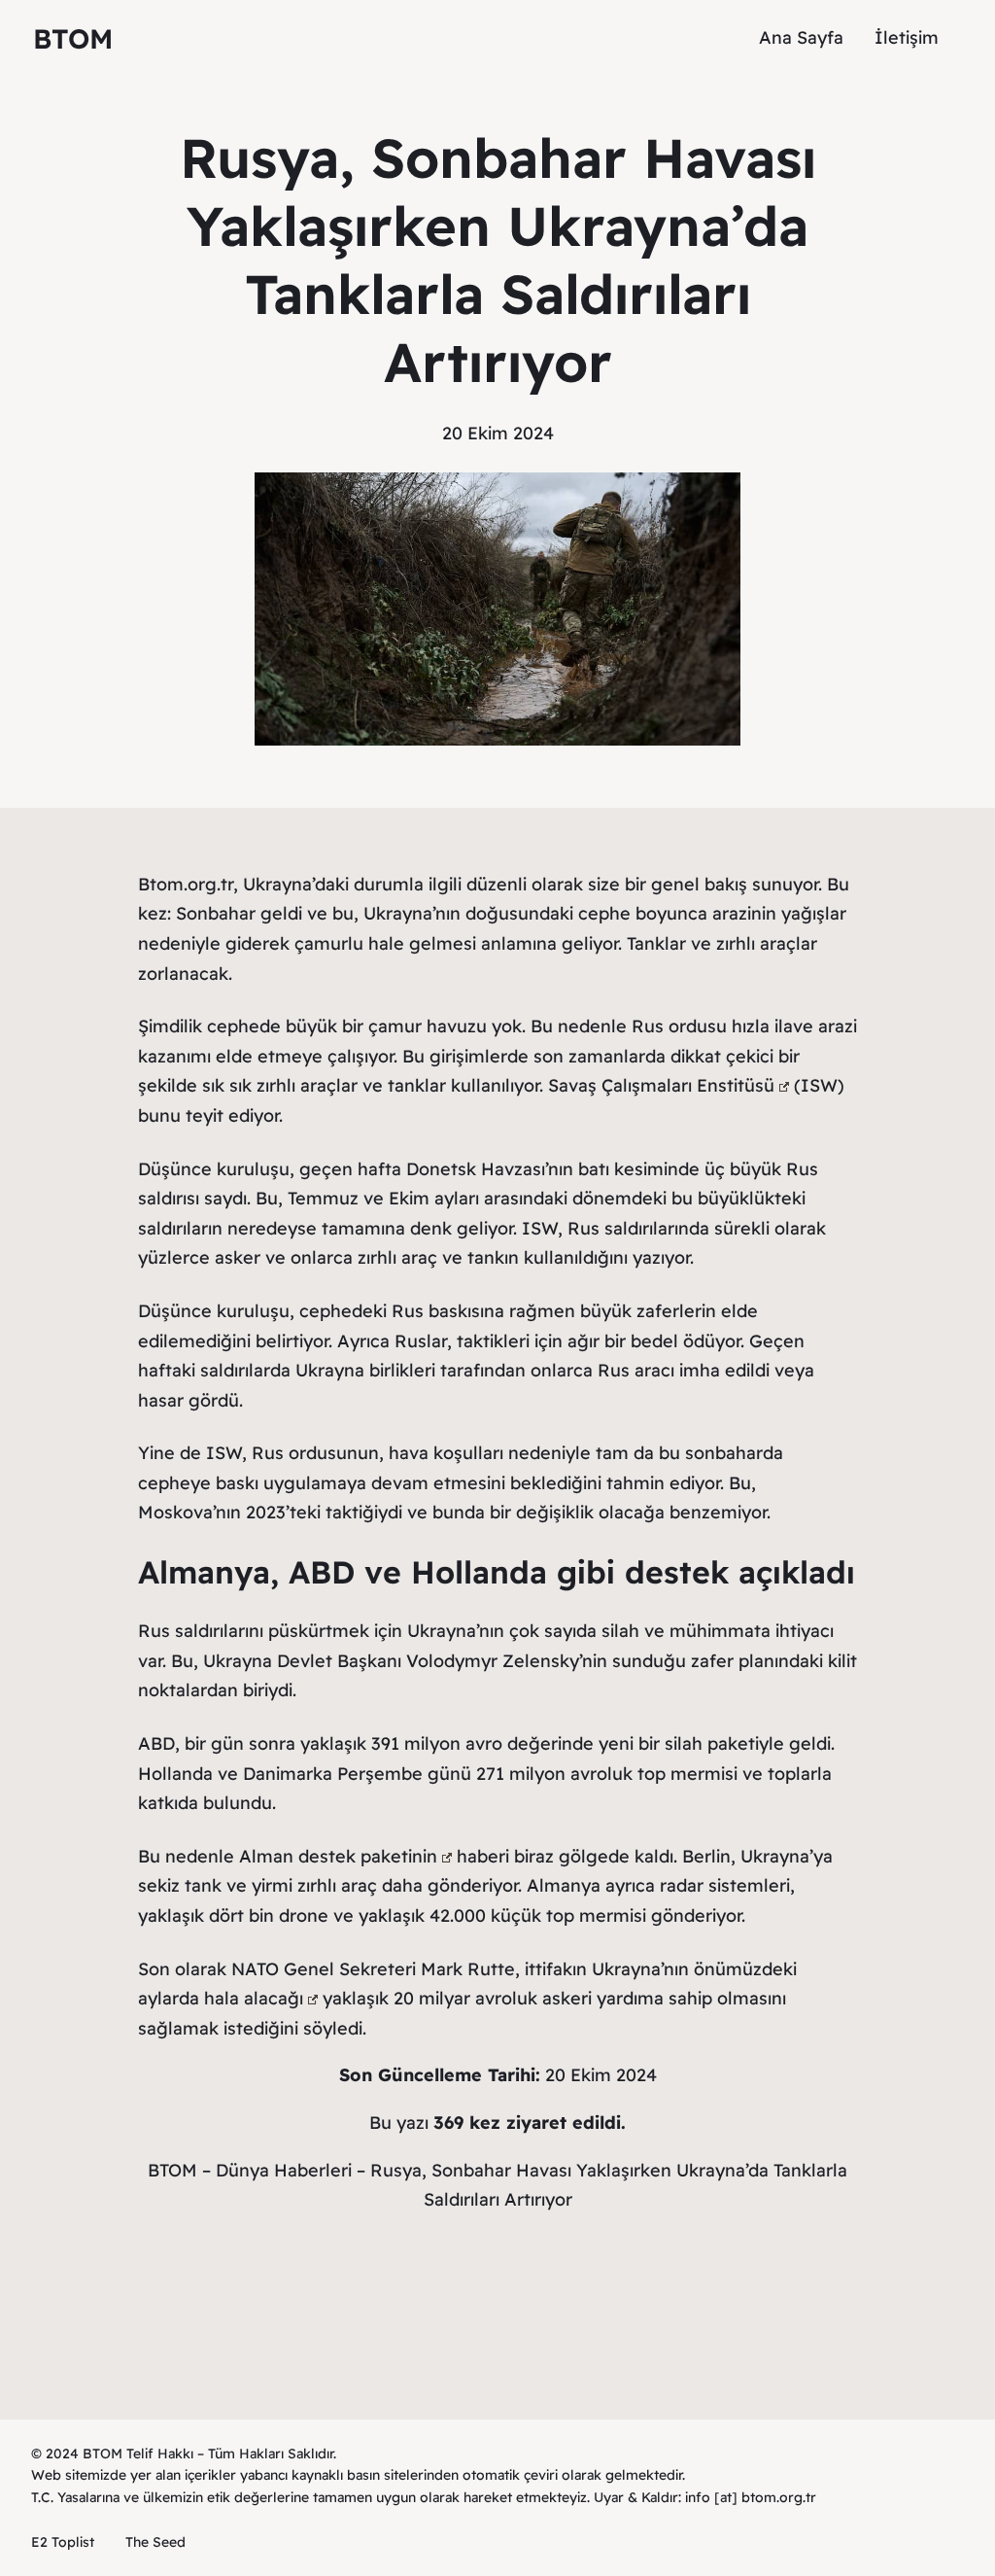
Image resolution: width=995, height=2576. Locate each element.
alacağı (274, 1998)
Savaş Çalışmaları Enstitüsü (661, 1085)
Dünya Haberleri (284, 2170)
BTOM (73, 38)
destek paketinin (368, 1856)
